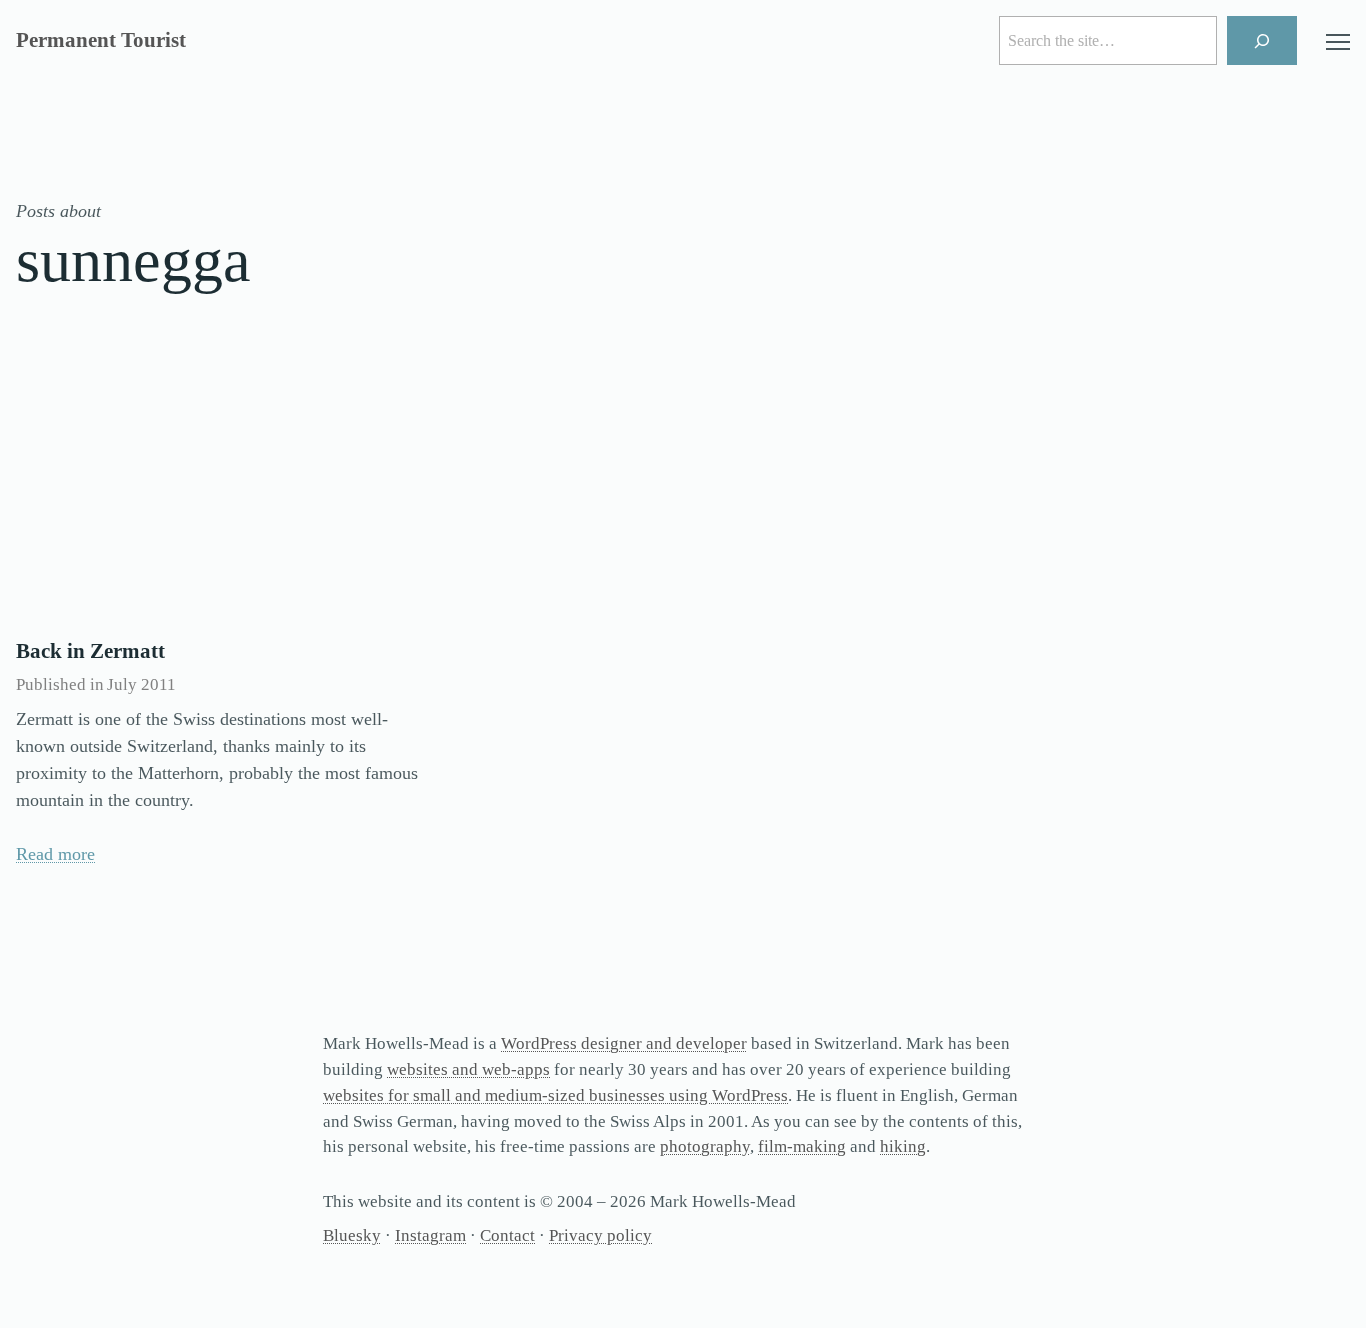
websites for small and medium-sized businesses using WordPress (555, 1095)
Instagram (430, 1235)
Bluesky (352, 1235)
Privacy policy (600, 1235)
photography (705, 1146)
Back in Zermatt (90, 651)
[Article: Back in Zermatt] (220, 486)
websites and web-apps (468, 1069)
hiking (903, 1146)
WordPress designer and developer (624, 1043)
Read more (55, 854)
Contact (507, 1235)
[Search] (1262, 40)
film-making (802, 1146)
